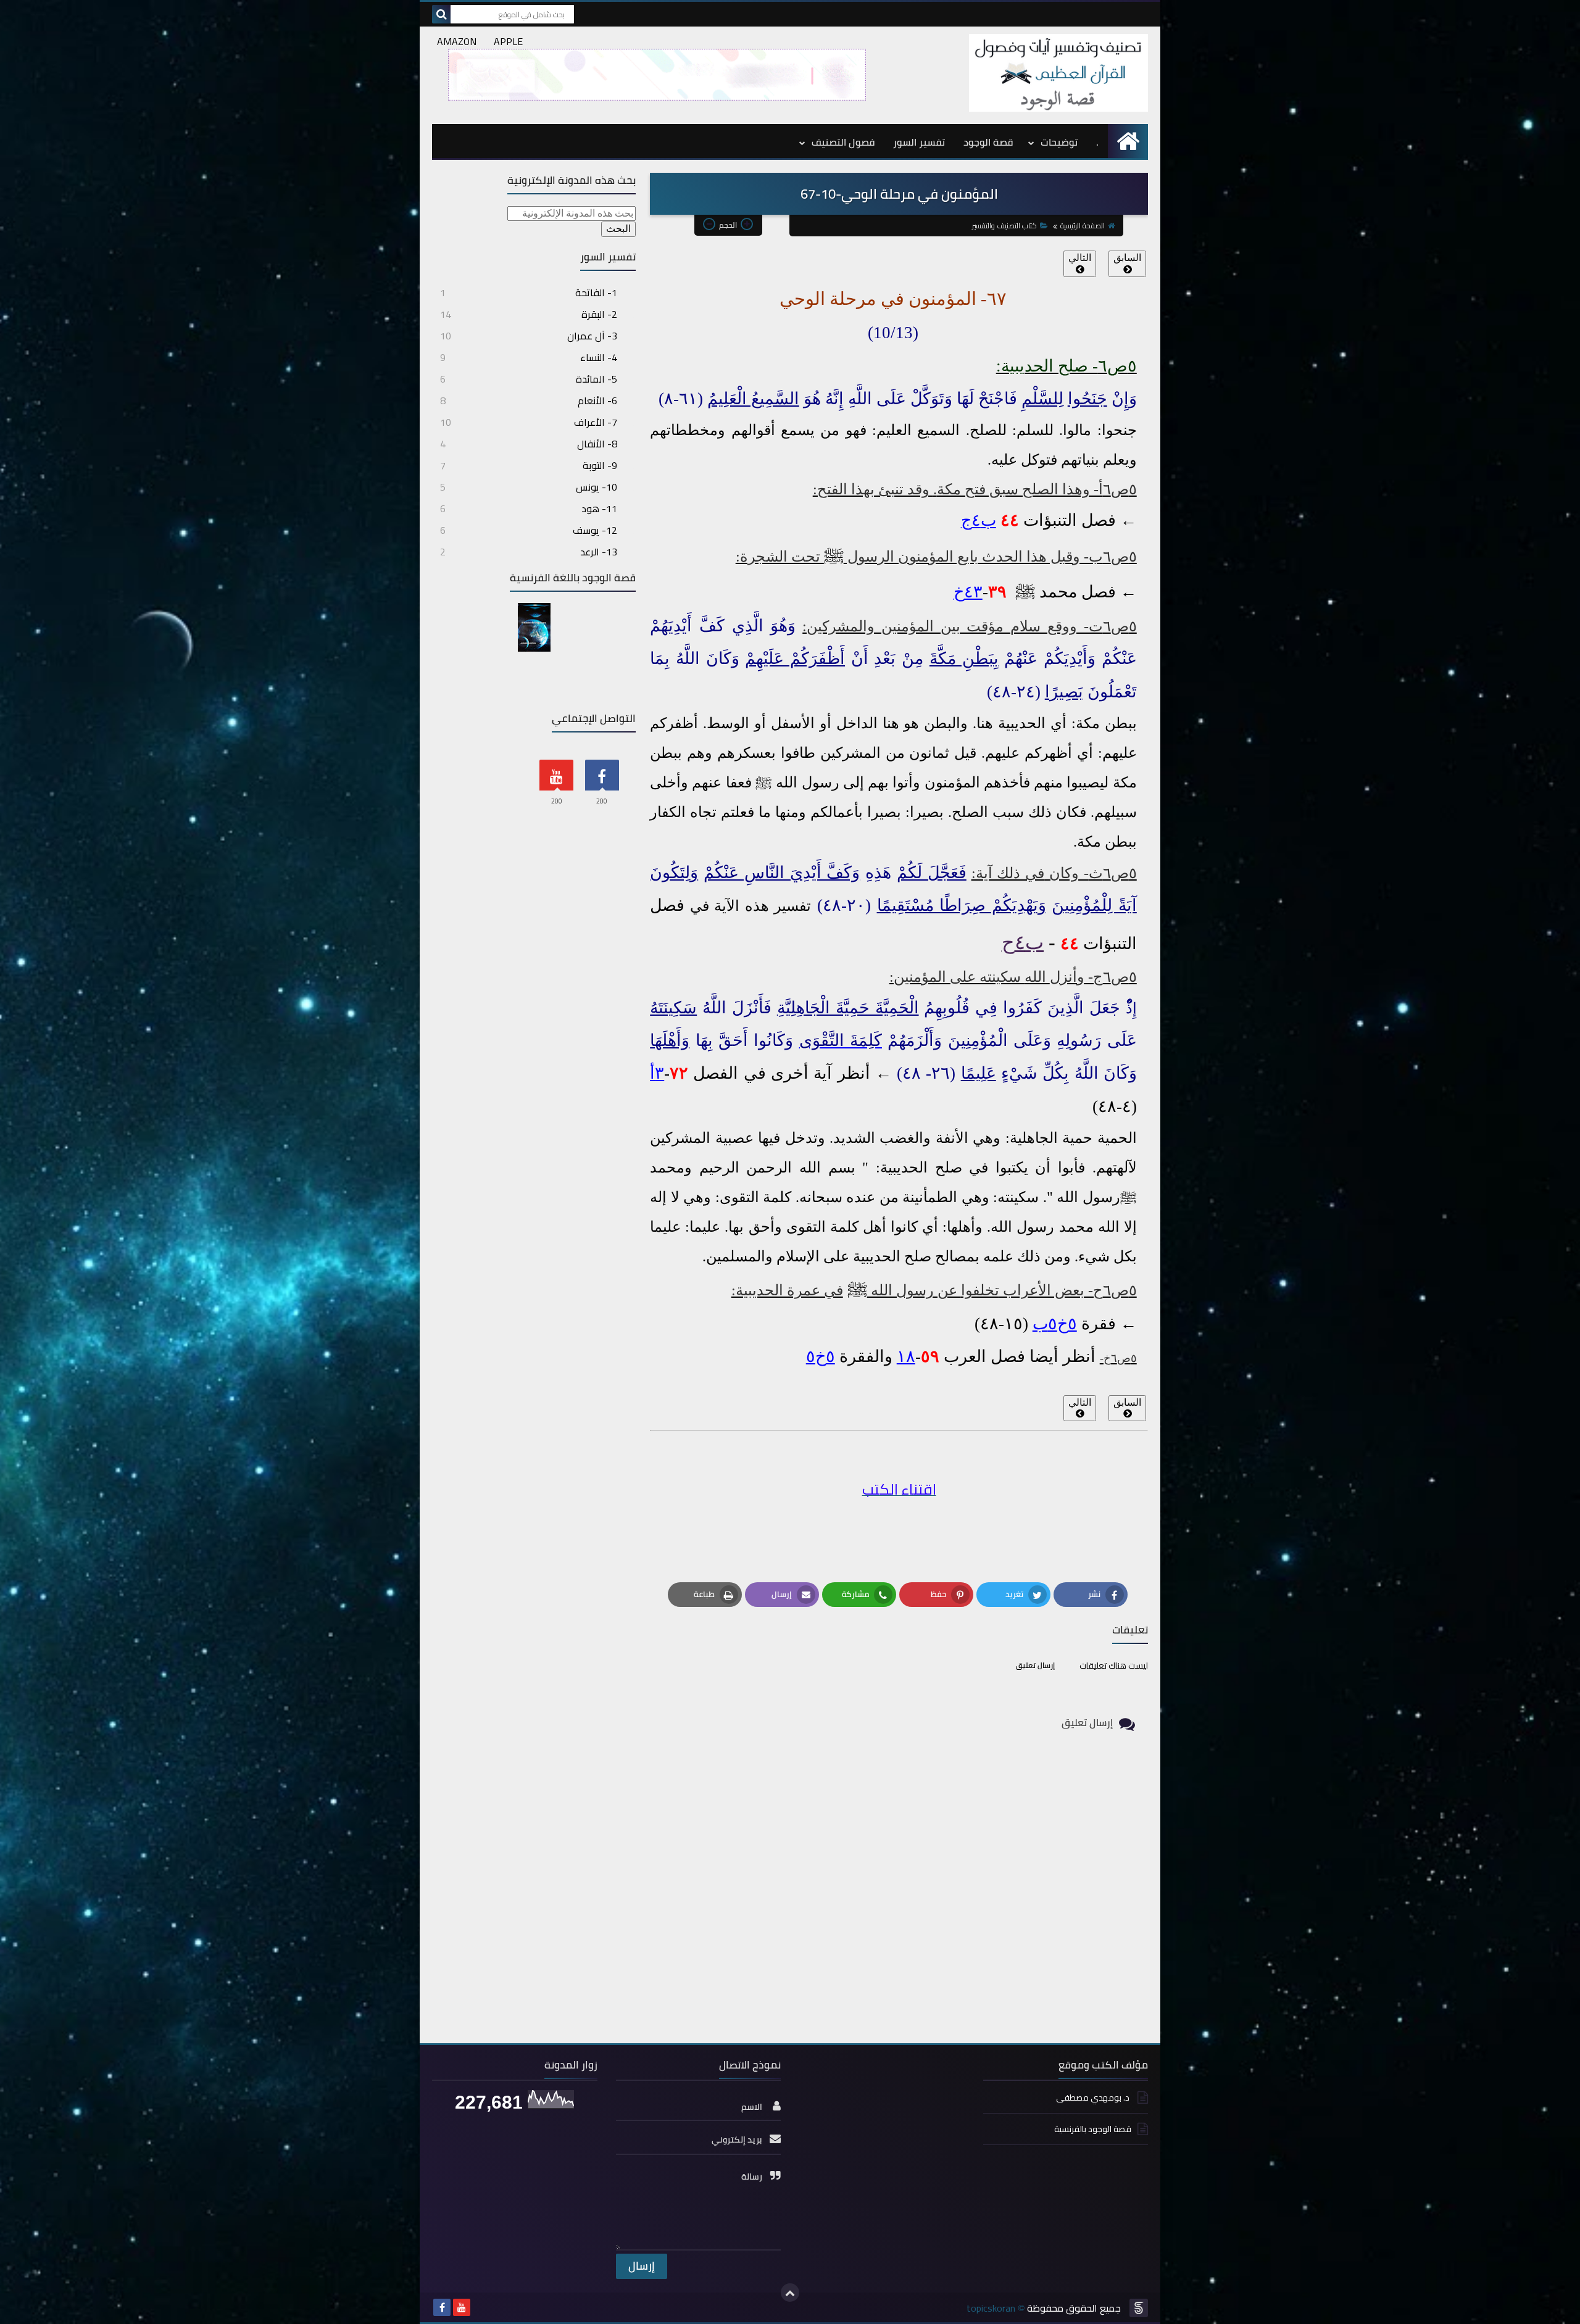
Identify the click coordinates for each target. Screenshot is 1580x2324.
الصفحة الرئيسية (1083, 226)
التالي (1080, 258)
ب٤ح (1023, 942)
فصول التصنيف (843, 142)
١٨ (906, 1356)
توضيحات (1059, 142)
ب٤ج (979, 520)
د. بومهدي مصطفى (1094, 2098)
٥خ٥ (821, 1356)
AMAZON (457, 41)
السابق (1127, 258)
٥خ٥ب (1055, 1324)
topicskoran (991, 2308)
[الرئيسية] (1128, 141)
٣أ (657, 1073)
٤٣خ (968, 592)
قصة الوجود (988, 142)
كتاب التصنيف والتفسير (1004, 226)
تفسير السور (919, 142)
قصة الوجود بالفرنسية (1093, 2129)
